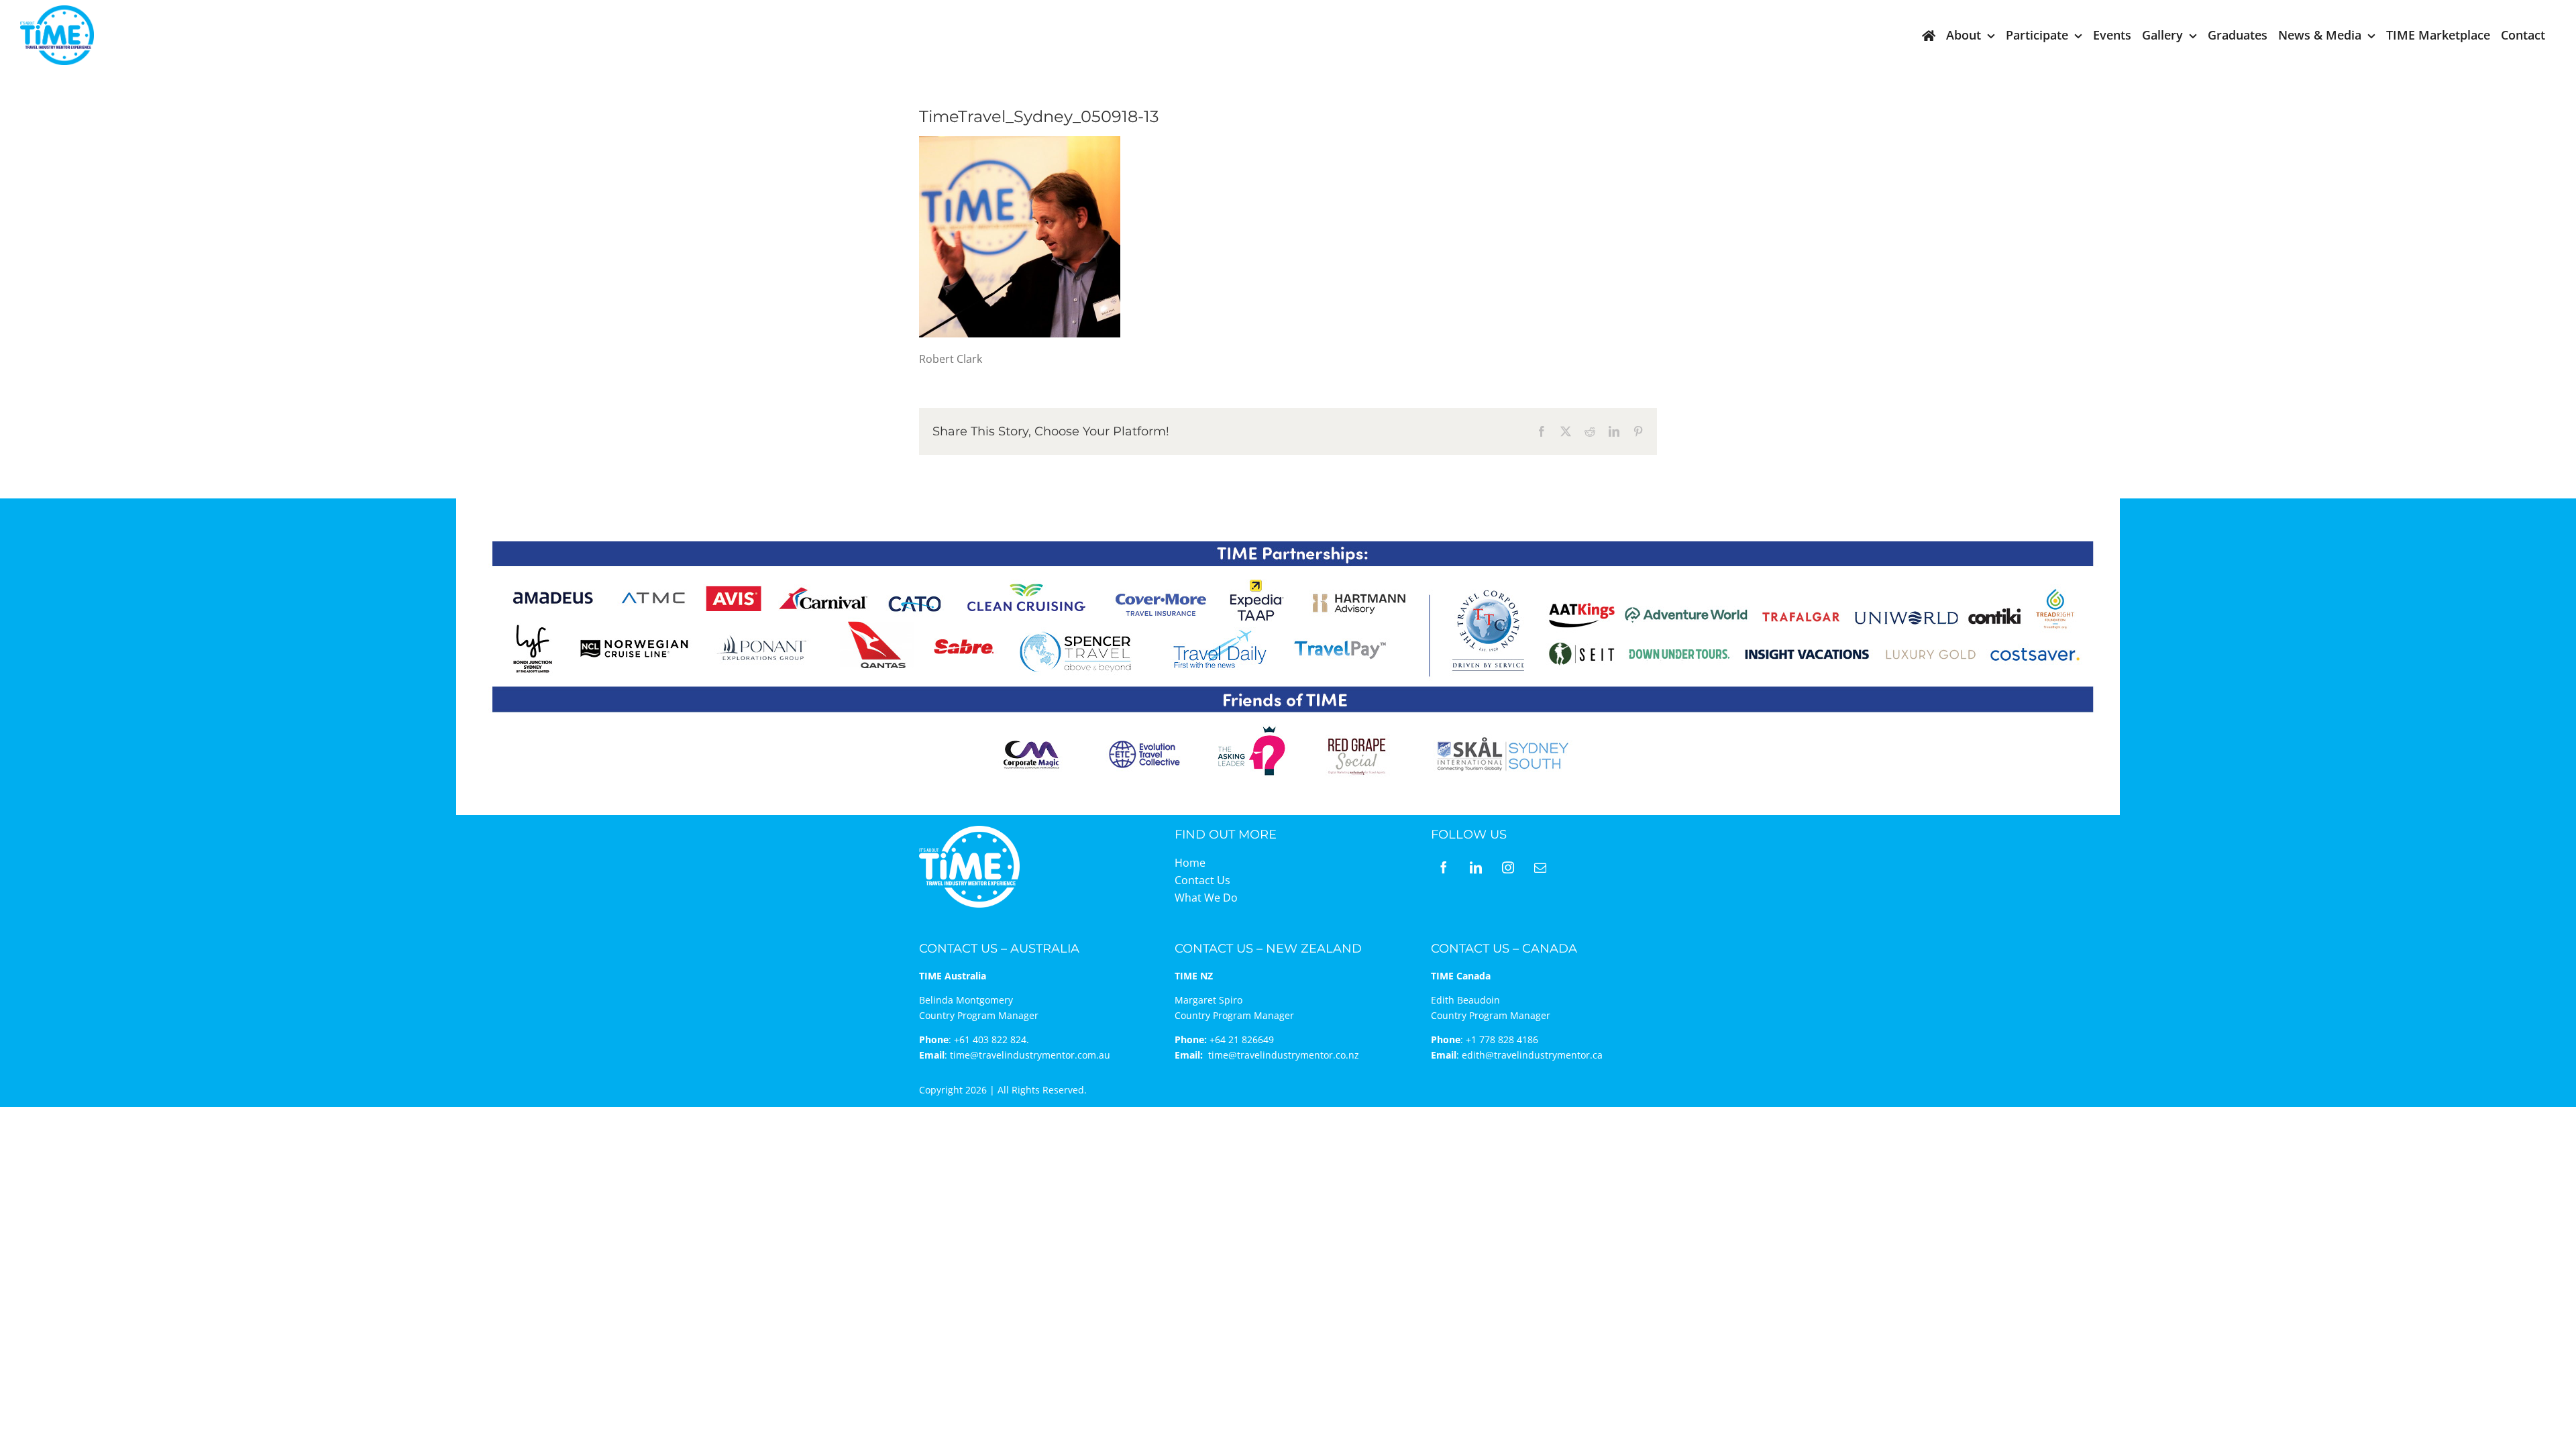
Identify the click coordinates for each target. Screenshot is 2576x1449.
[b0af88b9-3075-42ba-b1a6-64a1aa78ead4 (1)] (57, 11)
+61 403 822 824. (991, 1039)
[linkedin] (1476, 867)
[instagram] (1508, 867)
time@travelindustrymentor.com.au (1030, 1055)
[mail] (1540, 867)
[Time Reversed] (969, 830)
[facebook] (1444, 867)
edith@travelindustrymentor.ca (1532, 1055)
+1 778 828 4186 (1502, 1039)
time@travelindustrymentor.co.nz (1284, 1055)
